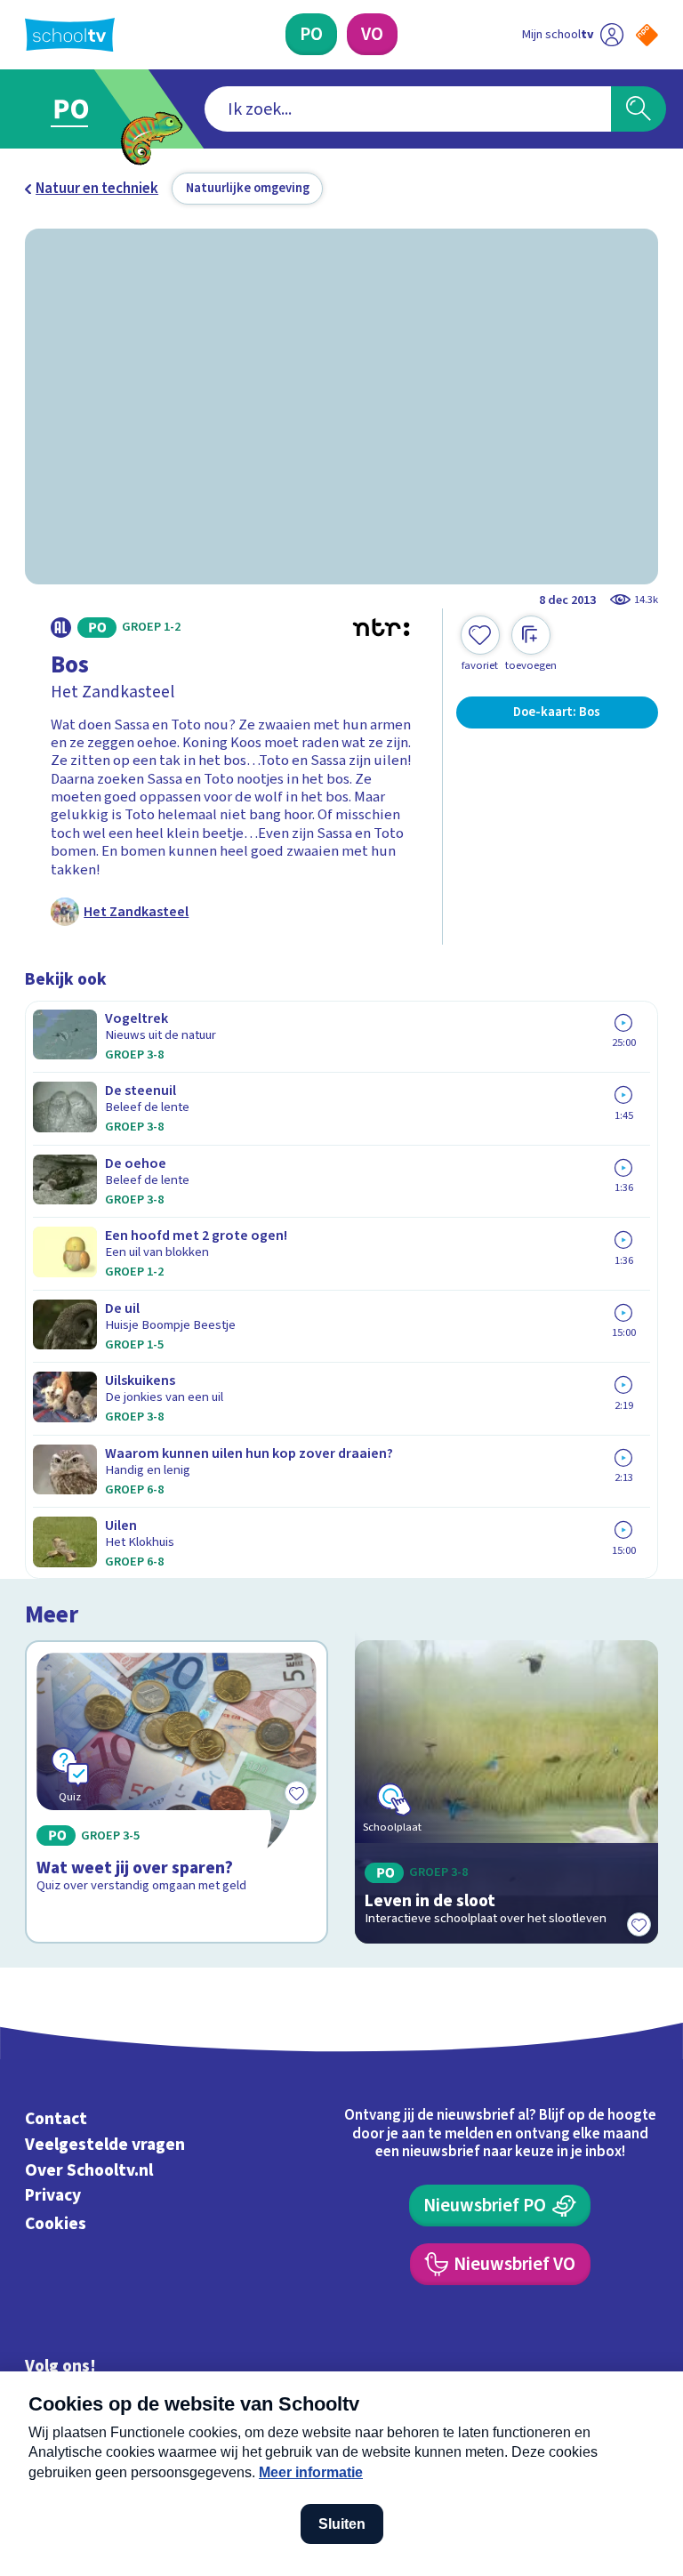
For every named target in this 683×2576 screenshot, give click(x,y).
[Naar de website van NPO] (647, 35)
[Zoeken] (639, 109)
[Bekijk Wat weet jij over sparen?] (177, 1792)
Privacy (53, 2196)
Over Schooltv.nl (89, 2170)
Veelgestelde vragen (105, 2145)
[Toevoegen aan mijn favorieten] (639, 1924)
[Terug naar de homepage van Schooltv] (70, 35)
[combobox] (408, 109)
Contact (56, 2119)
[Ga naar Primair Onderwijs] (82, 109)
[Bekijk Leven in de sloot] (507, 1792)
